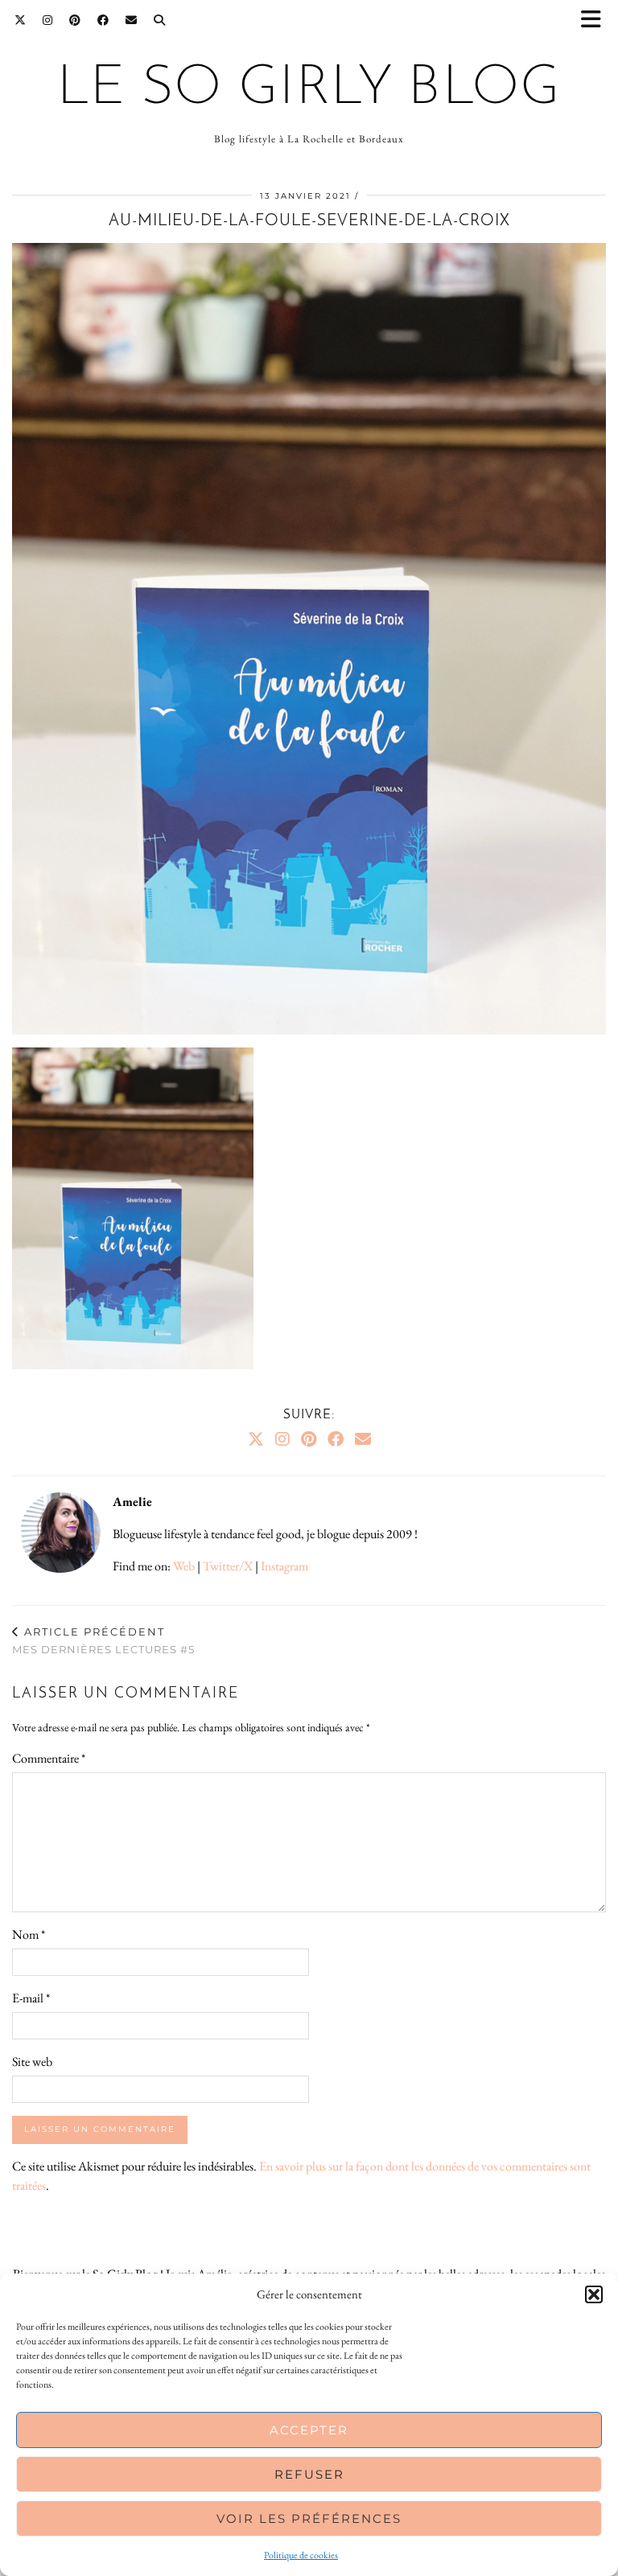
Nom (29, 1934)
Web (184, 1566)
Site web (32, 2062)
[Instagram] (48, 20)
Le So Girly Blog (309, 89)
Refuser (309, 2474)
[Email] (132, 20)
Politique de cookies (301, 2555)
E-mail (31, 1998)
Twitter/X (228, 1566)
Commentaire (49, 1758)
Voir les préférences (309, 2518)
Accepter (309, 2430)
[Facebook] (103, 20)
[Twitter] (21, 20)
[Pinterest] (75, 20)
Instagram (284, 1566)
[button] (596, 21)
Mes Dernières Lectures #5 (103, 1641)
